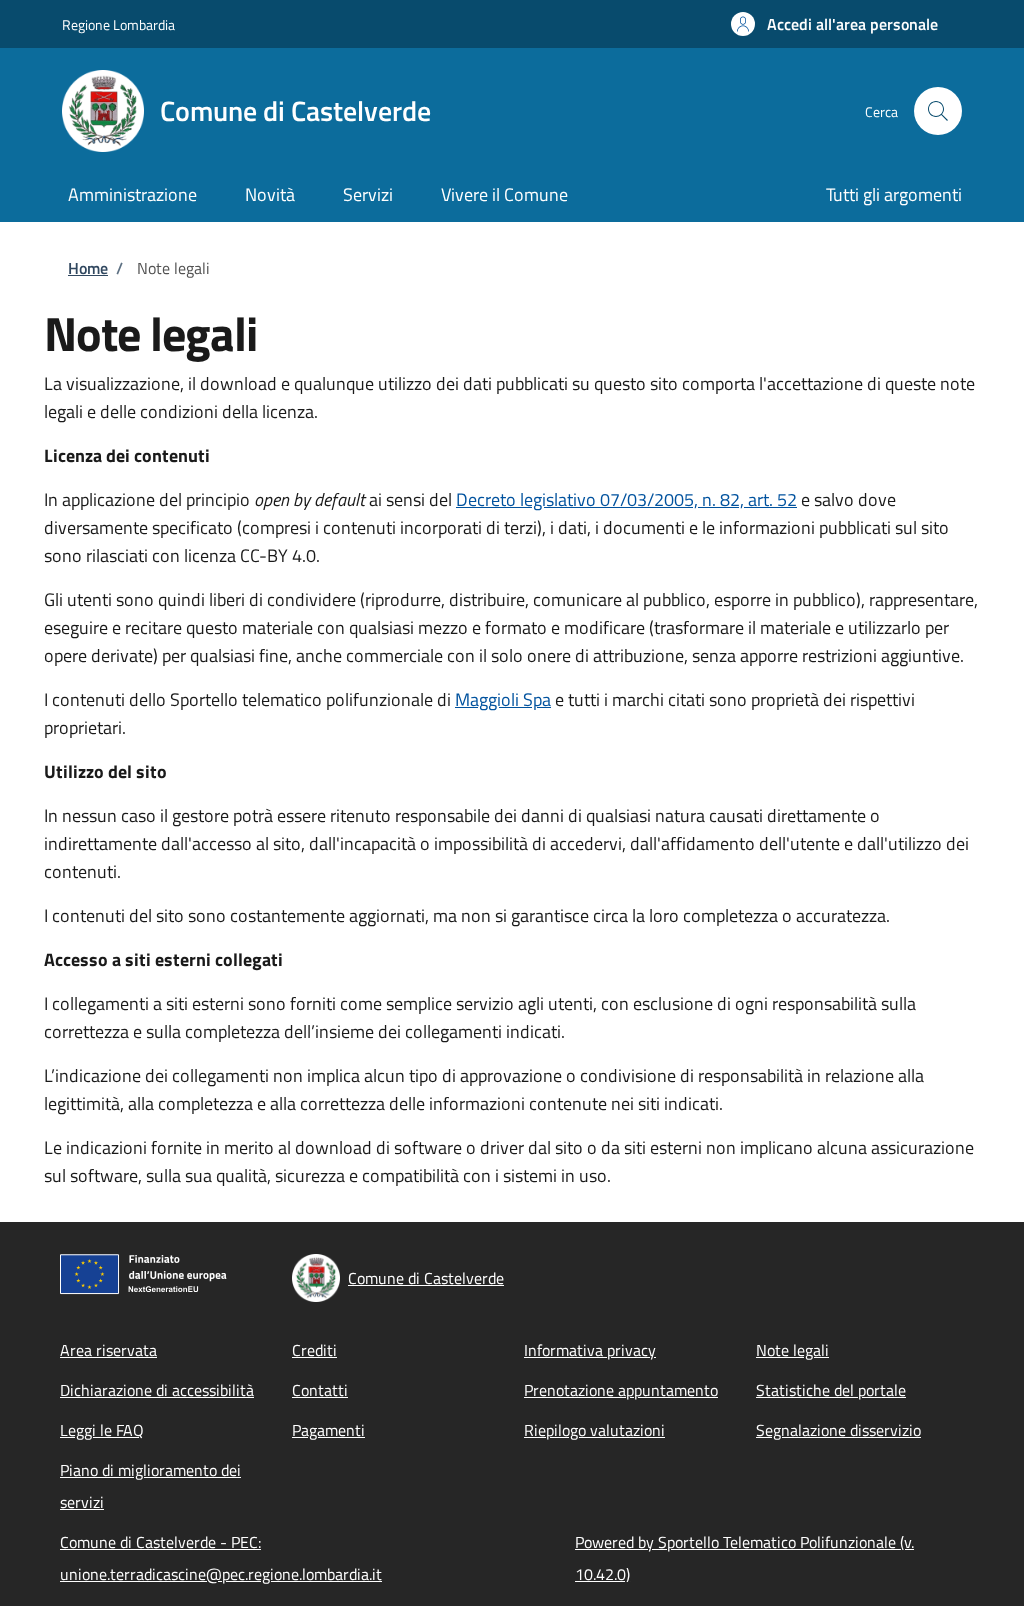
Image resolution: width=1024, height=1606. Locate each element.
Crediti (314, 1350)
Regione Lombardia (118, 24)
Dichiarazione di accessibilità (157, 1390)
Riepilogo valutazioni (594, 1430)
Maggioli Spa (503, 699)
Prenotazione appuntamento (621, 1390)
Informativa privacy (590, 1350)
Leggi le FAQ (102, 1430)
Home (88, 268)
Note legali (792, 1350)
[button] (834, 24)
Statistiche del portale (831, 1390)
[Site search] (938, 111)
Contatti (320, 1390)
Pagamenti (328, 1430)
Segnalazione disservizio (838, 1430)
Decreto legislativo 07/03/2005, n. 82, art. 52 (626, 499)
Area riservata (108, 1350)
